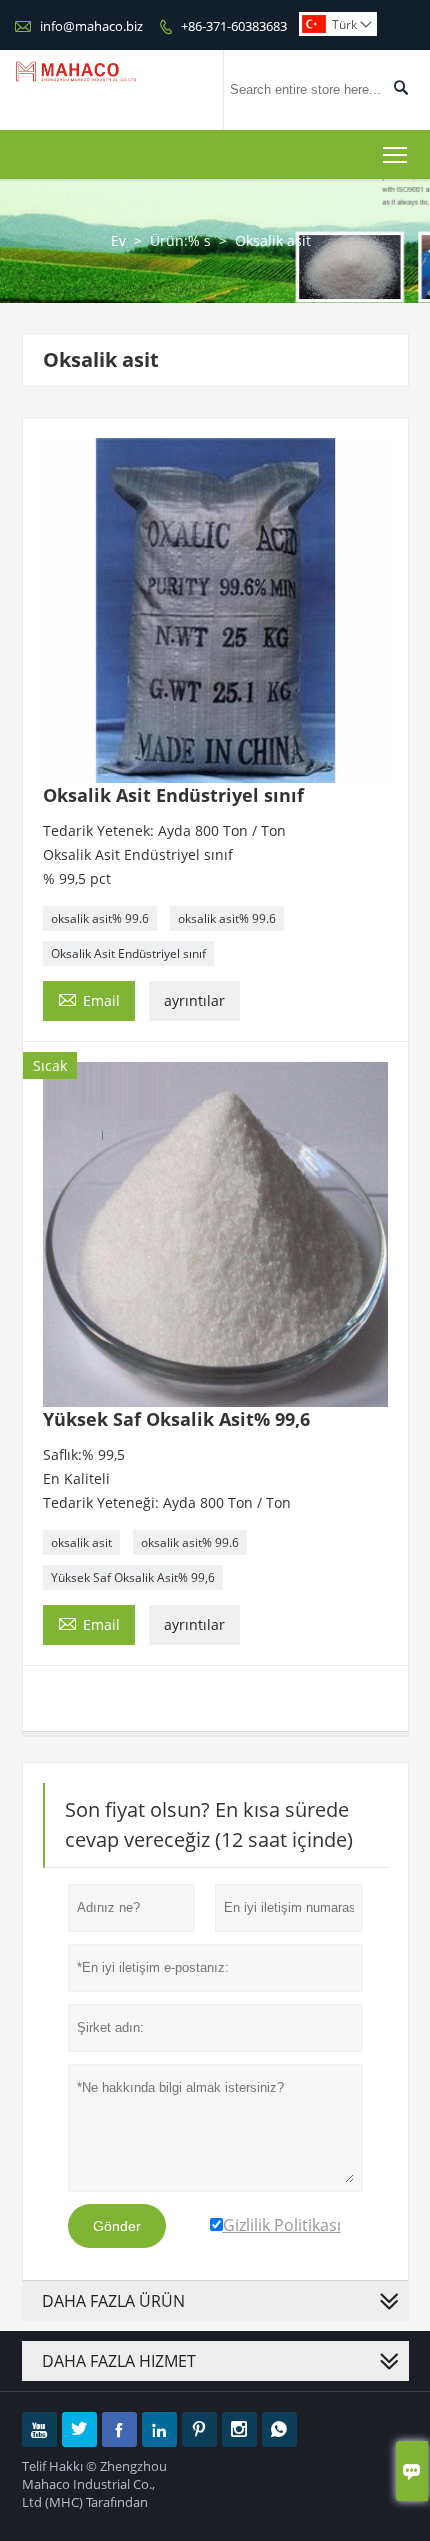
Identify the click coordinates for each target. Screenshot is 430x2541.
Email (89, 999)
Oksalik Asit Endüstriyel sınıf (128, 953)
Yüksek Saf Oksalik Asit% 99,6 (133, 1577)
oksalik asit (81, 1542)
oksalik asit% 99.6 (100, 918)
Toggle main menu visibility (395, 154)
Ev (118, 240)
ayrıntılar (194, 1000)
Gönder (117, 2226)
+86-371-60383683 (234, 26)
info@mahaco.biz (91, 26)
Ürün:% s (180, 240)
